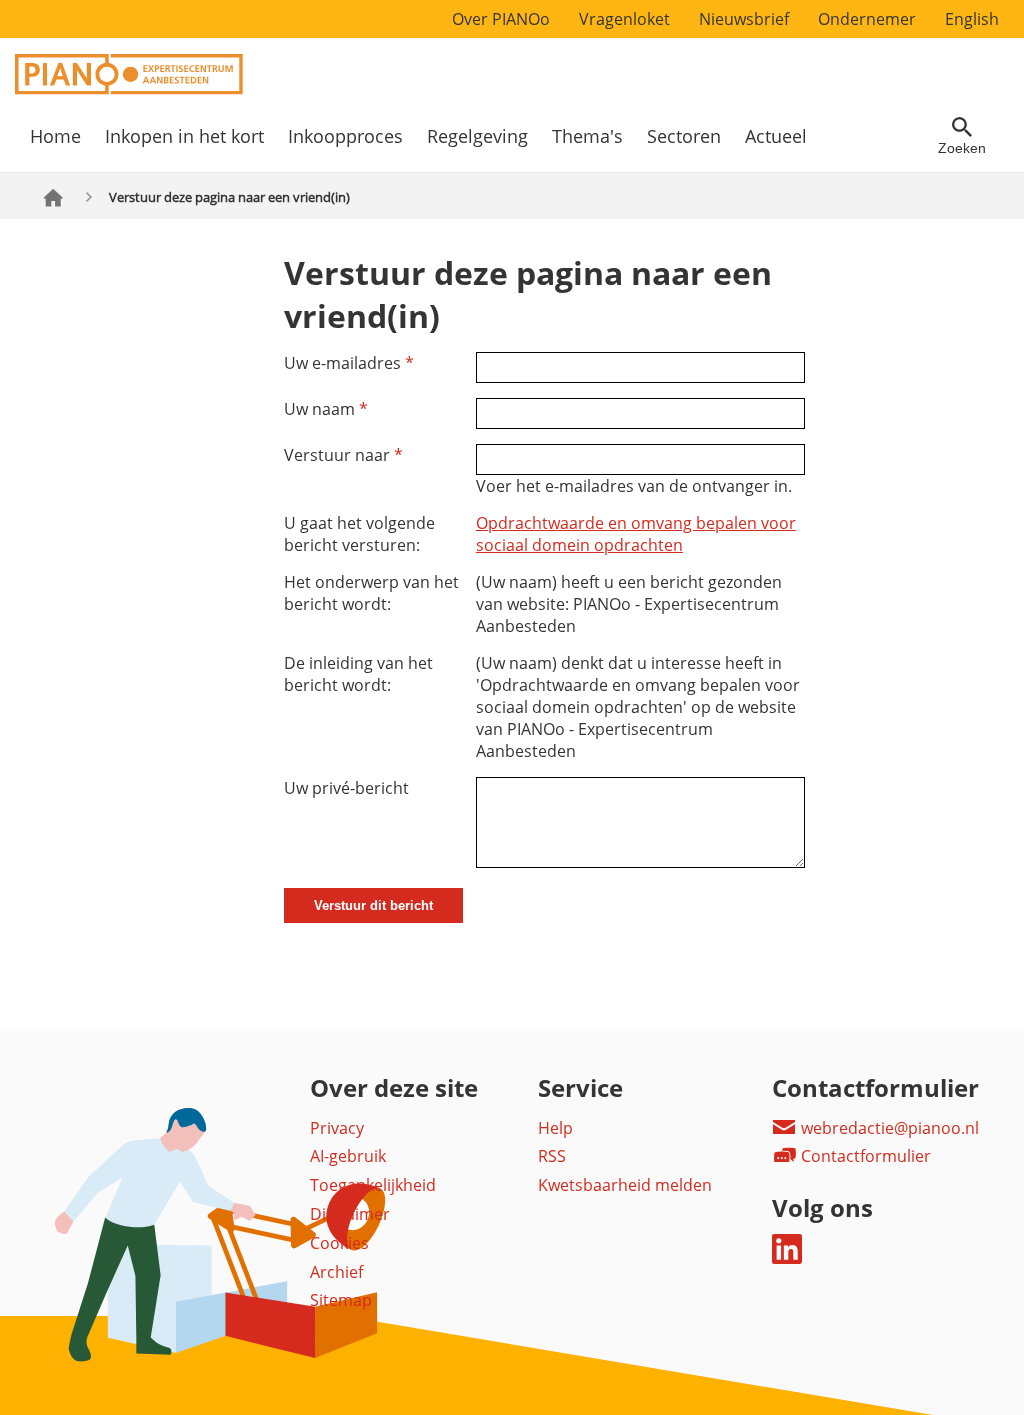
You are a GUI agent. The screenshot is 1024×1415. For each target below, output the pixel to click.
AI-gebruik (348, 1156)
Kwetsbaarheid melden (625, 1185)
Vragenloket (624, 19)
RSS (552, 1156)
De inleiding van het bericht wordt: (358, 674)
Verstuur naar (343, 455)
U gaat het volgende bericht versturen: (359, 534)
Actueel (776, 136)
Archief (336, 1272)
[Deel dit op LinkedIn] (787, 1258)
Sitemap (341, 1300)
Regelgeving (477, 136)
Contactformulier (864, 1156)
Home (55, 136)
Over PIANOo (501, 19)
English (972, 19)
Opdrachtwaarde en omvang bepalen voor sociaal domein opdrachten (636, 534)
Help (555, 1128)
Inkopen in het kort (184, 136)
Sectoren (684, 136)
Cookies (339, 1243)
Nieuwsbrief (744, 19)
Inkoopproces (345, 136)
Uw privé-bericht (346, 788)
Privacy (337, 1128)
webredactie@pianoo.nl (888, 1128)
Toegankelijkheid (373, 1185)
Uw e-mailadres (349, 363)
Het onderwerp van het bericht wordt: (371, 593)
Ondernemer (867, 19)
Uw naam (326, 409)
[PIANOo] (129, 89)
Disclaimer (350, 1214)
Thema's (587, 136)
